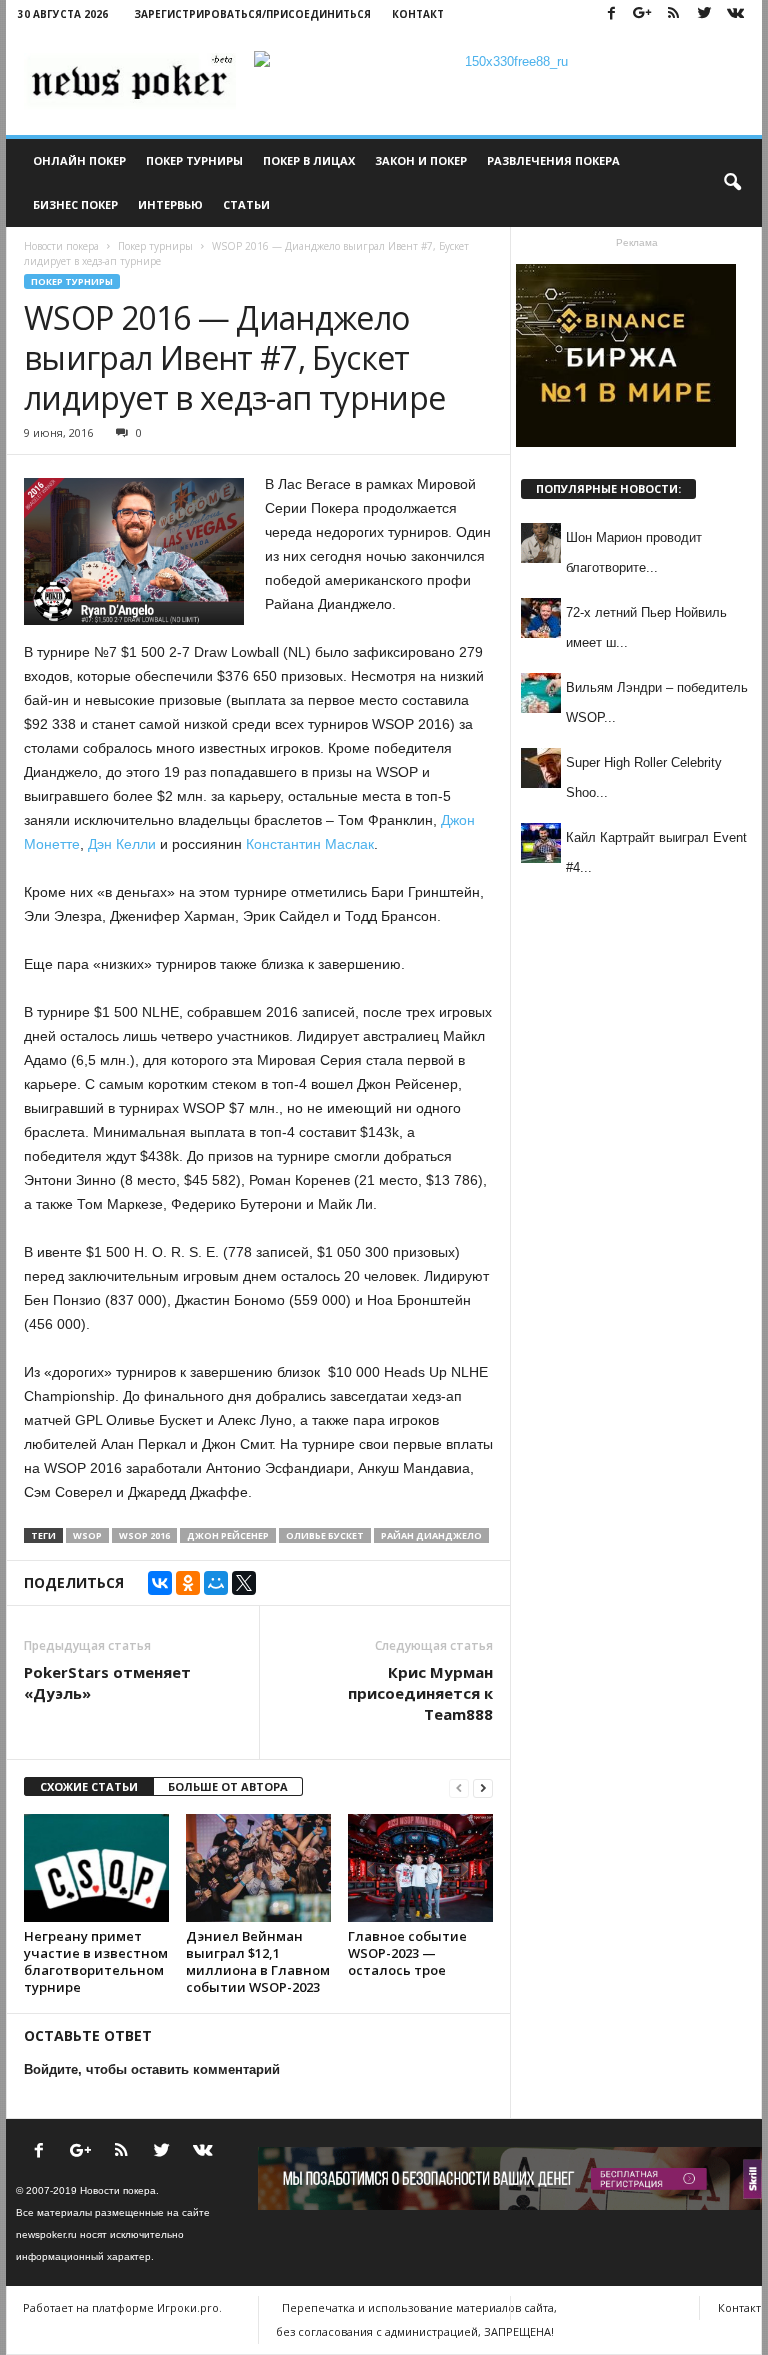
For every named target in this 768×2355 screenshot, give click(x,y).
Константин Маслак (310, 844)
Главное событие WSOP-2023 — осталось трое (407, 1953)
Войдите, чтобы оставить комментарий (152, 2069)
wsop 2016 (144, 1535)
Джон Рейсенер (228, 1535)
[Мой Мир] (216, 1583)
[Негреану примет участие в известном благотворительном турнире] (96, 1868)
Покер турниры (194, 160)
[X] (244, 1583)
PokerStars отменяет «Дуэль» (107, 1682)
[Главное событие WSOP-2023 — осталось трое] (420, 1868)
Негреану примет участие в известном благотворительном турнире (96, 1961)
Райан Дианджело (431, 1535)
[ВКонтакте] (160, 1583)
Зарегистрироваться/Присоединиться (252, 14)
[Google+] (642, 14)
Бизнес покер (75, 204)
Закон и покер (421, 160)
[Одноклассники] (188, 1583)
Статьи (246, 204)
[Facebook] (611, 14)
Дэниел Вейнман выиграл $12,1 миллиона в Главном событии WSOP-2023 (258, 1961)
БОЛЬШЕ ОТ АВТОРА (228, 1786)
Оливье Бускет (325, 1535)
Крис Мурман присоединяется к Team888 (420, 1693)
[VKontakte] (735, 14)
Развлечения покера (553, 160)
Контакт (418, 14)
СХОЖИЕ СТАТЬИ (89, 1786)
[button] (732, 183)
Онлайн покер (79, 160)
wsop (87, 1535)
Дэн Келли (122, 844)
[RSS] (673, 14)
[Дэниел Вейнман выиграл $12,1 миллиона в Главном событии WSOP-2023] (258, 1868)
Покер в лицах (309, 160)
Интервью (170, 204)
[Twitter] (704, 14)
